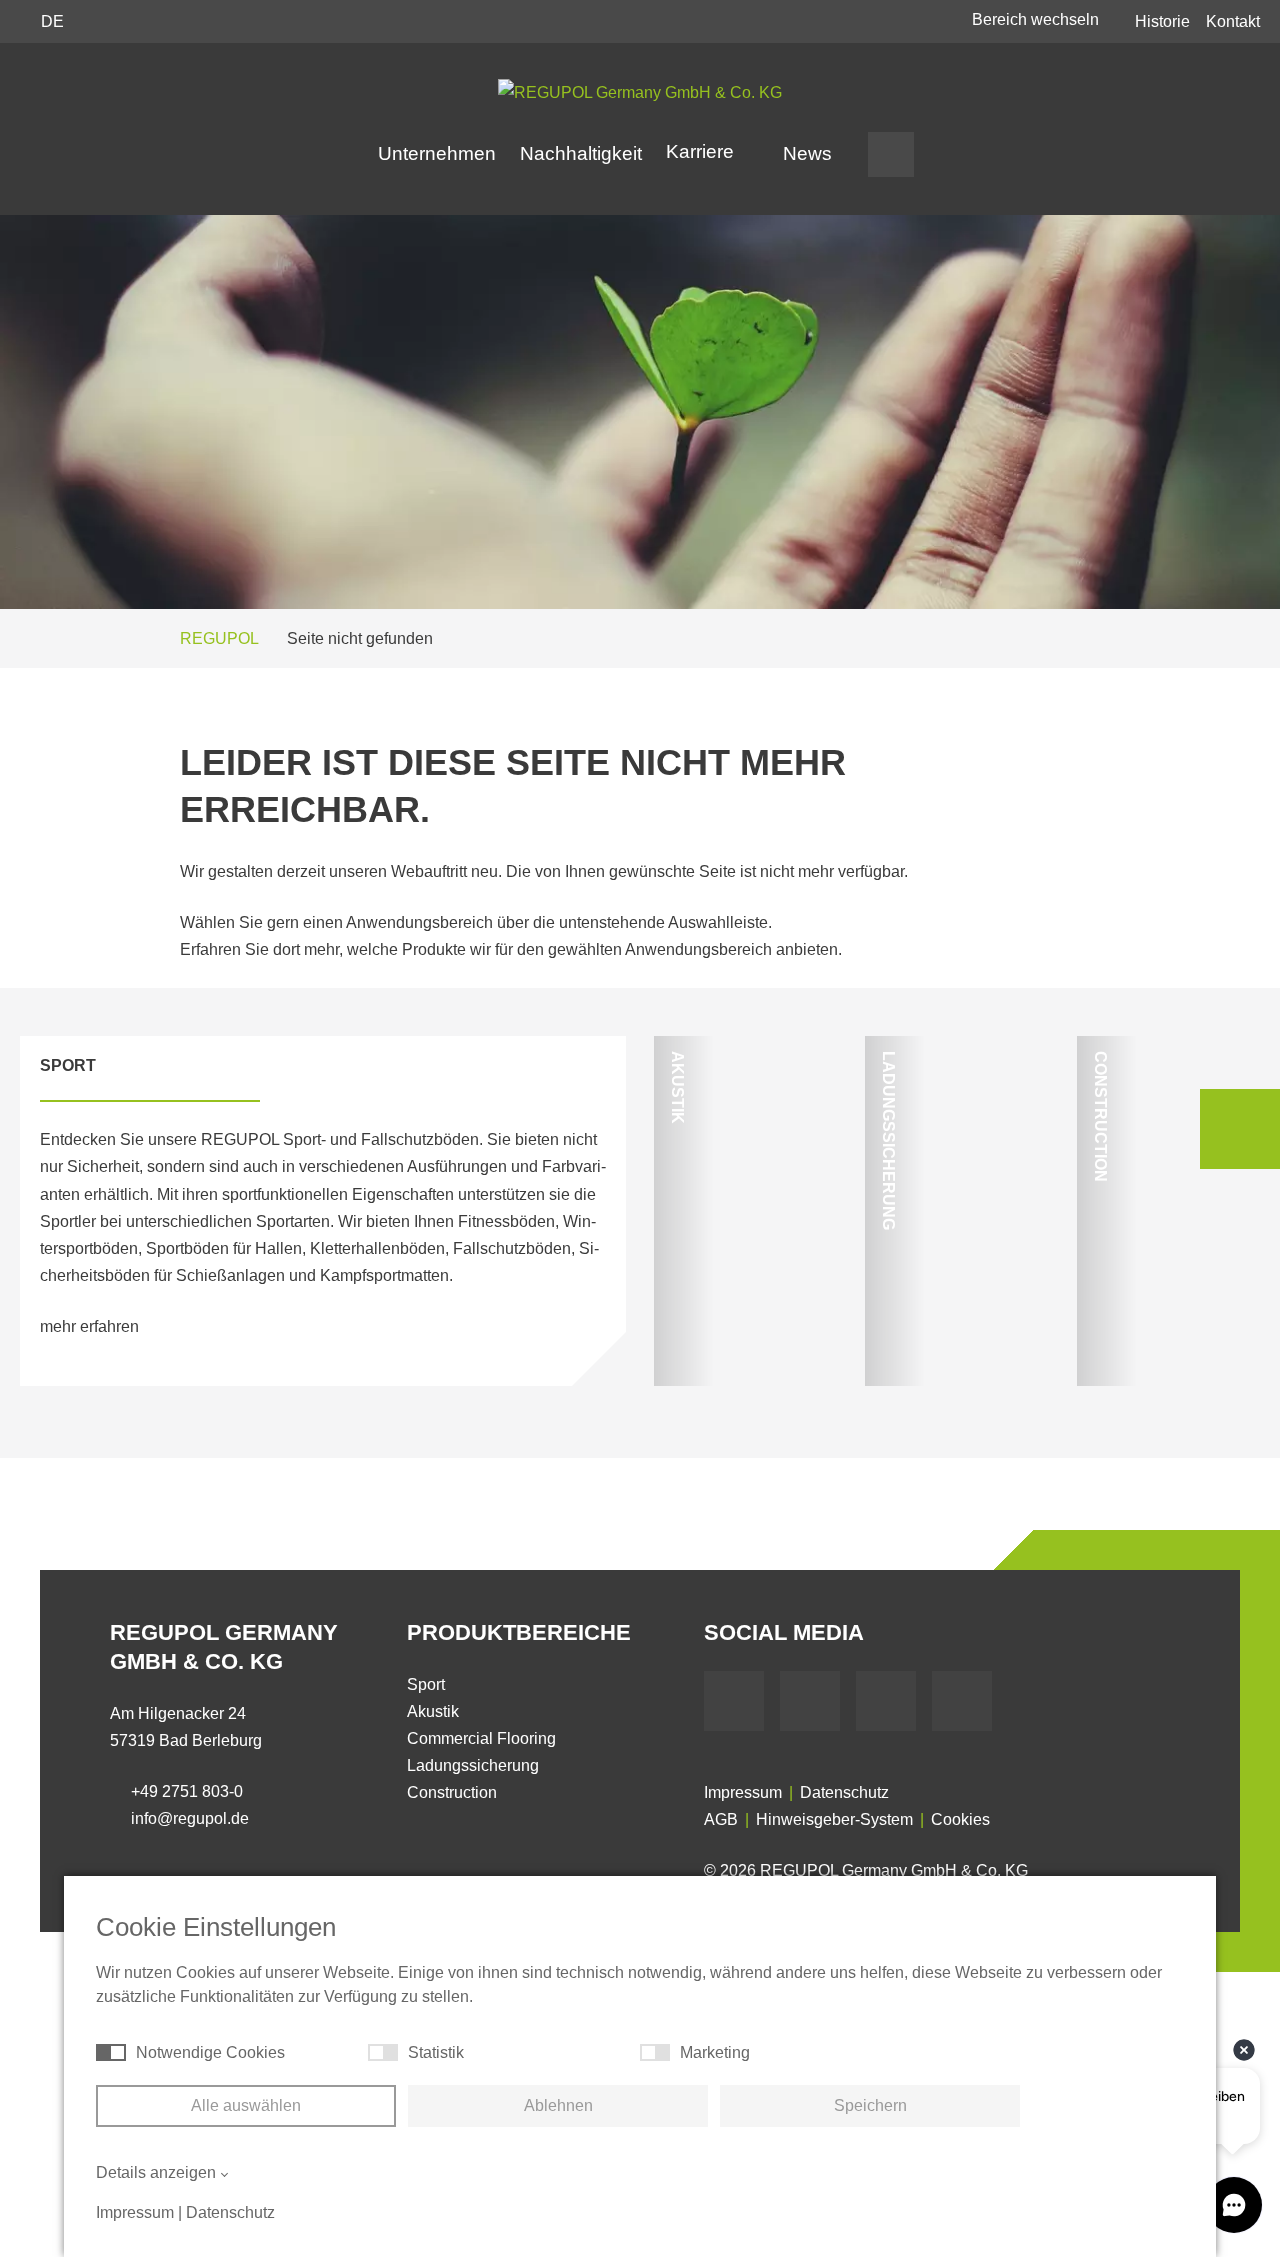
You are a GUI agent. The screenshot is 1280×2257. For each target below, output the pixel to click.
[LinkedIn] (886, 1701)
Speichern (870, 2105)
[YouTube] (810, 1701)
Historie (1162, 21)
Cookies (960, 1819)
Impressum (743, 1792)
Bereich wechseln (1037, 19)
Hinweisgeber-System (834, 1819)
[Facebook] (734, 1701)
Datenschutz (844, 1792)
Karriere (702, 151)
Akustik (433, 1711)
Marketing (715, 2052)
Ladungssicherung (473, 1765)
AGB (721, 1819)
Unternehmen (437, 153)
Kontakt (1233, 21)
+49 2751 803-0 (187, 1791)
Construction (452, 1792)
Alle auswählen (246, 2105)
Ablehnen (558, 2105)
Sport (426, 1684)
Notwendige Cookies (210, 2052)
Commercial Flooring (481, 1738)
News (807, 153)
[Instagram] (962, 1701)
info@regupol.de (190, 1818)
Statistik (436, 2052)
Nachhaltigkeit (581, 153)
